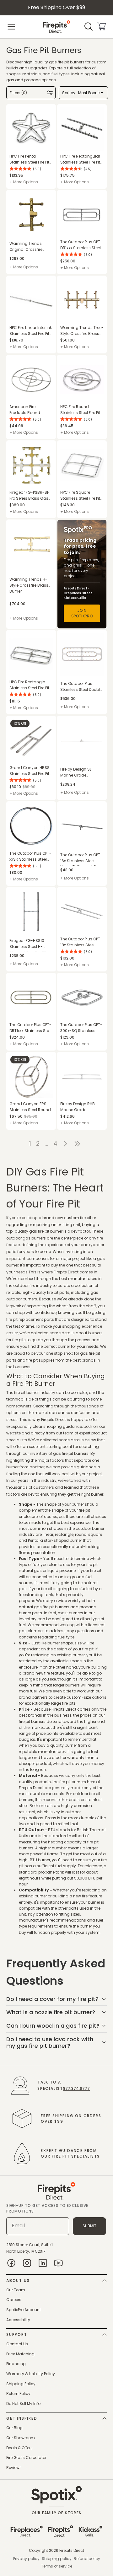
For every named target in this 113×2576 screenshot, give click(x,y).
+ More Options (24, 182)
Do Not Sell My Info (23, 2404)
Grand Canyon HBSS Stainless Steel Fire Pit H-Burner (30, 771)
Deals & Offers (19, 2448)
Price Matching (20, 2354)
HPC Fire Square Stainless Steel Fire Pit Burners (80, 495)
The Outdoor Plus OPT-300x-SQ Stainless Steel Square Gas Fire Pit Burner (81, 1028)
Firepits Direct (72, 2550)
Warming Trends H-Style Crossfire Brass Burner (29, 585)
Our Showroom (21, 2438)
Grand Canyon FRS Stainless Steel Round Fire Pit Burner (30, 1107)
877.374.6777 (76, 2088)
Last (79, 1144)
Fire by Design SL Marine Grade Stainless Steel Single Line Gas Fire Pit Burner (81, 773)
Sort (66, 93)
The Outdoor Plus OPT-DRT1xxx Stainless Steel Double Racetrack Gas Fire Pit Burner (31, 1028)
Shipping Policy (21, 2384)
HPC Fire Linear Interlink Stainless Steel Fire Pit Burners (31, 331)
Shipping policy (57, 2559)
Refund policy (87, 2559)
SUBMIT (89, 2226)
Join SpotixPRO (82, 613)
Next (65, 1144)
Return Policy (18, 2393)
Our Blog (14, 2428)
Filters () (18, 93)
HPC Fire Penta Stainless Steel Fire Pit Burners (29, 159)
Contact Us (17, 2344)
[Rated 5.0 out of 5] (20, 169)
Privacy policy (26, 2559)
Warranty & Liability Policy (31, 2374)
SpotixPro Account (24, 2310)
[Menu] (11, 27)
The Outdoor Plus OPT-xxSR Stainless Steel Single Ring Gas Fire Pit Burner (31, 856)
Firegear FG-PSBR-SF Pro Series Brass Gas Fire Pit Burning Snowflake (29, 495)
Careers (14, 2300)
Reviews (14, 2468)
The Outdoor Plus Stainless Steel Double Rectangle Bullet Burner (81, 688)
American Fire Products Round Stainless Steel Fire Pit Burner (29, 410)
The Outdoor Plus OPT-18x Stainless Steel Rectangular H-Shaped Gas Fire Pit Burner (81, 942)
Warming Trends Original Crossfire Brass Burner (26, 247)
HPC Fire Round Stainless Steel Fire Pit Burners (80, 410)
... (46, 1144)
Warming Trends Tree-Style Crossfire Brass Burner (82, 331)
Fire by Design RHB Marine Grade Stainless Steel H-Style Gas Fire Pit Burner (81, 1107)
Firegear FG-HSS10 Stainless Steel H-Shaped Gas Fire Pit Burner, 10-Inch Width (30, 945)
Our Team (16, 2290)
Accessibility (18, 2320)
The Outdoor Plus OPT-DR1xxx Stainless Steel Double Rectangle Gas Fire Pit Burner (82, 245)
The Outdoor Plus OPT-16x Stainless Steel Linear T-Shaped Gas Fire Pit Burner (81, 859)
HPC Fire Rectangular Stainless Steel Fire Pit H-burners (80, 159)
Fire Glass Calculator (26, 2458)
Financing (16, 2364)
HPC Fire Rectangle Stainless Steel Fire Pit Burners (29, 685)
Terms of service (57, 2566)
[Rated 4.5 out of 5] (71, 169)
